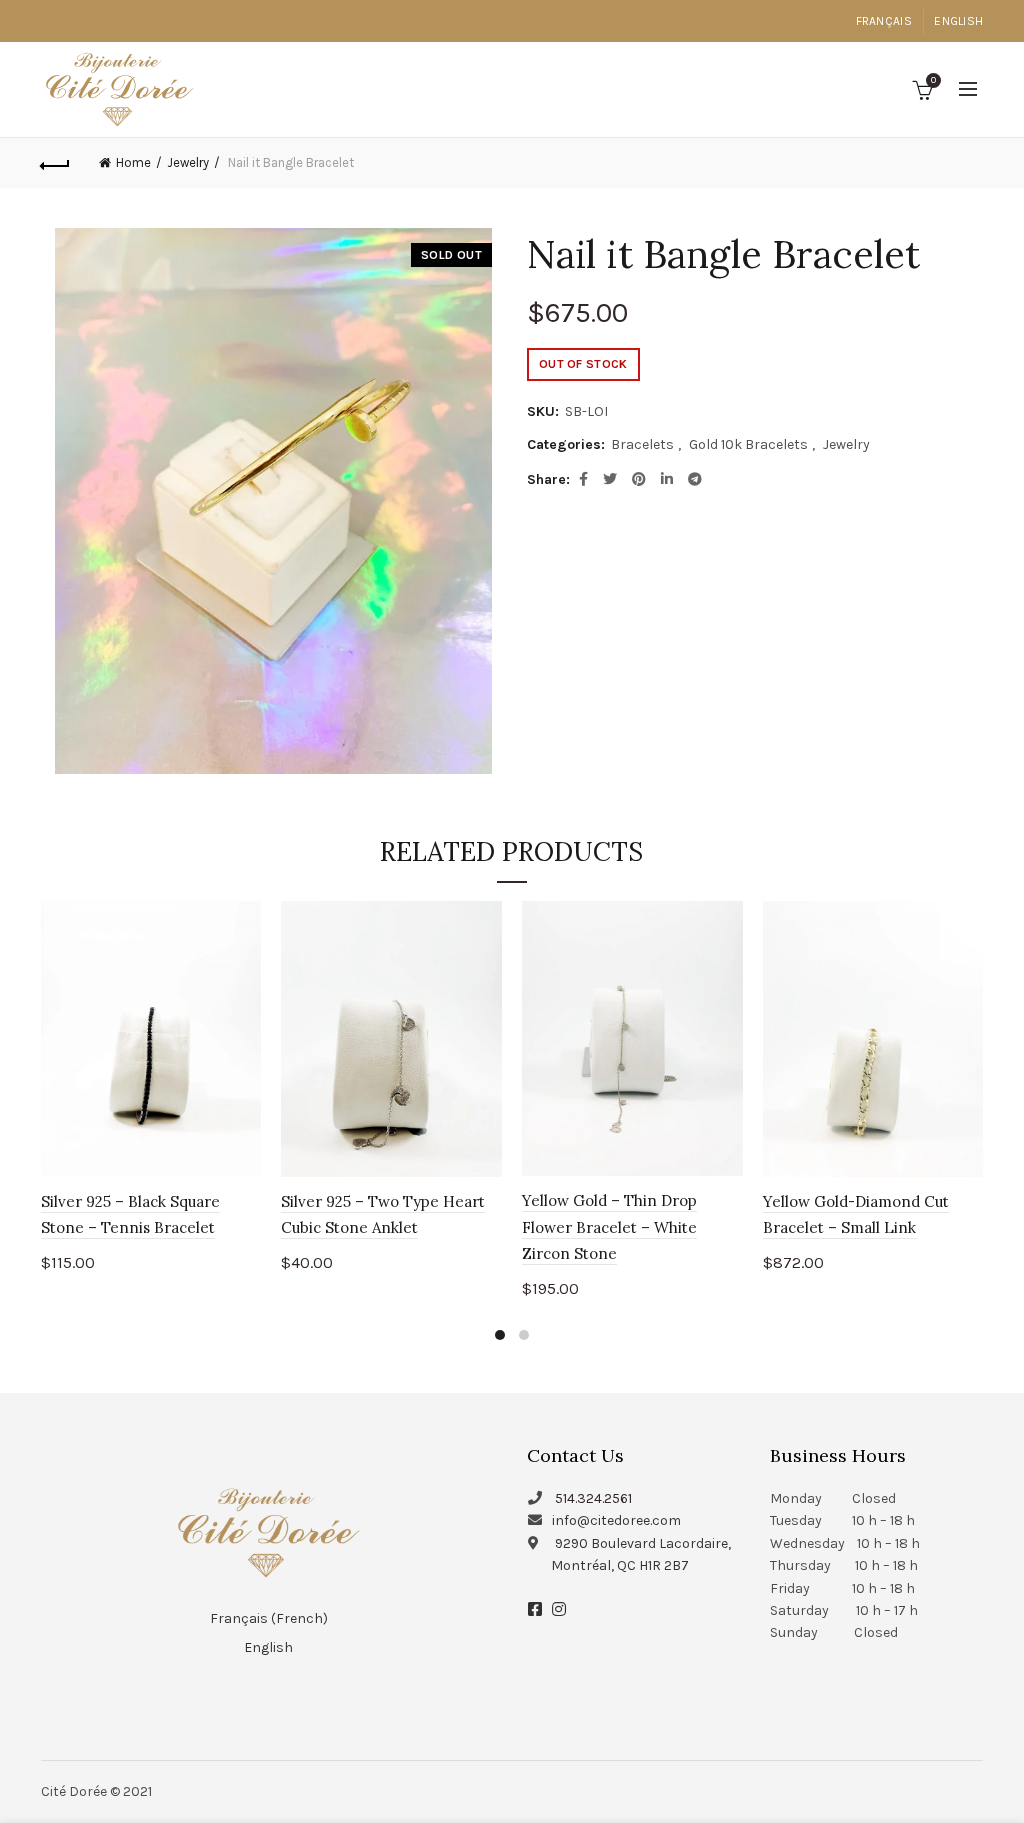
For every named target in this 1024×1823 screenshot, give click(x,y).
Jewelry (188, 162)
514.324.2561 (593, 1498)
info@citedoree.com (616, 1520)
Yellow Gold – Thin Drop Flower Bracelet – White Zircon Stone (609, 1227)
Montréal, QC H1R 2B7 (620, 1565)
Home (133, 162)
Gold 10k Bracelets (748, 444)
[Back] (56, 163)
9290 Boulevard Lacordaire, (643, 1543)
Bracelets (642, 444)
